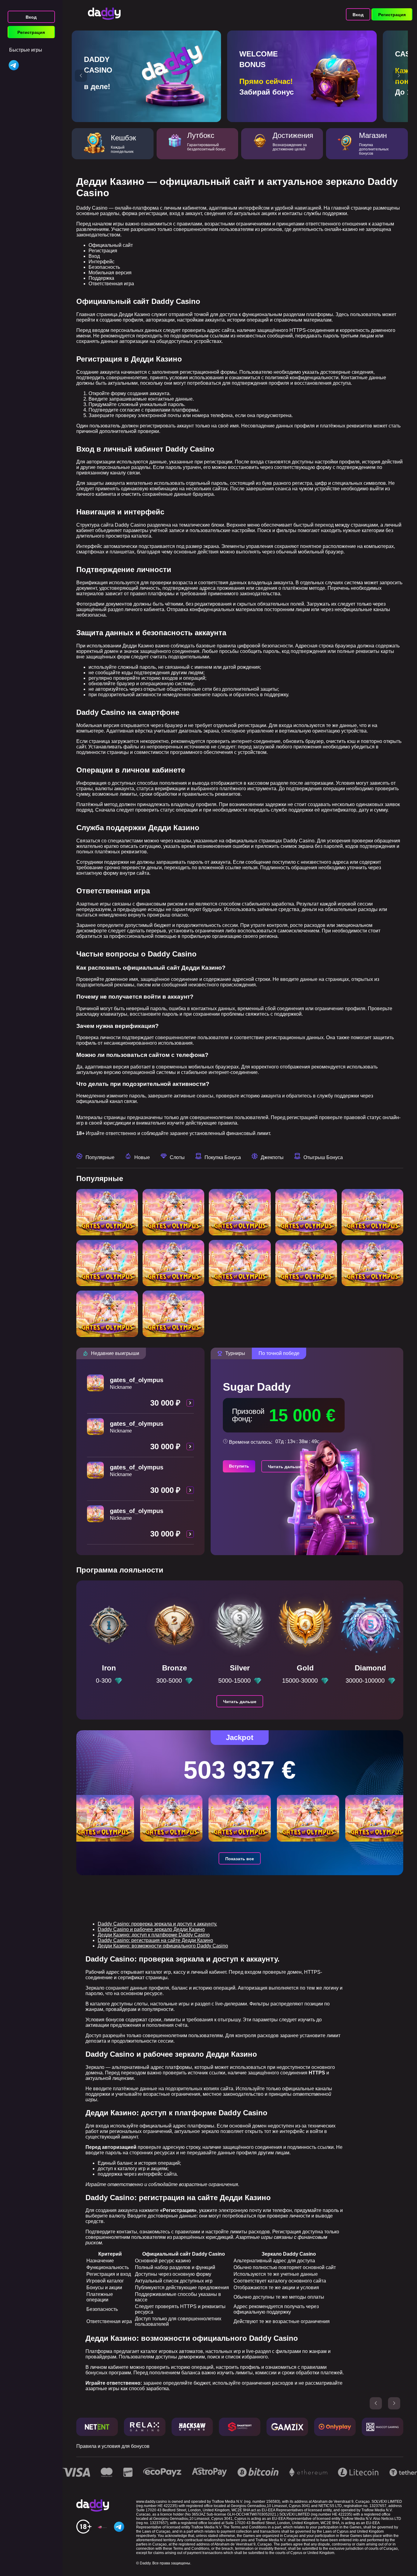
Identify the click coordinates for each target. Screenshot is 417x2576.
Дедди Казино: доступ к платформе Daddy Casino (154, 1935)
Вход (31, 17)
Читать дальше (285, 1467)
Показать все (240, 1859)
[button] (81, 76)
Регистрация (31, 32)
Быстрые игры (26, 50)
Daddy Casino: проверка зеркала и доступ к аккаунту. (157, 1924)
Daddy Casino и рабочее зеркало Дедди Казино (151, 1929)
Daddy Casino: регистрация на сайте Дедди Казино (155, 1940)
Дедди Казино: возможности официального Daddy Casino (163, 1946)
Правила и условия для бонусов (113, 2446)
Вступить (239, 1466)
